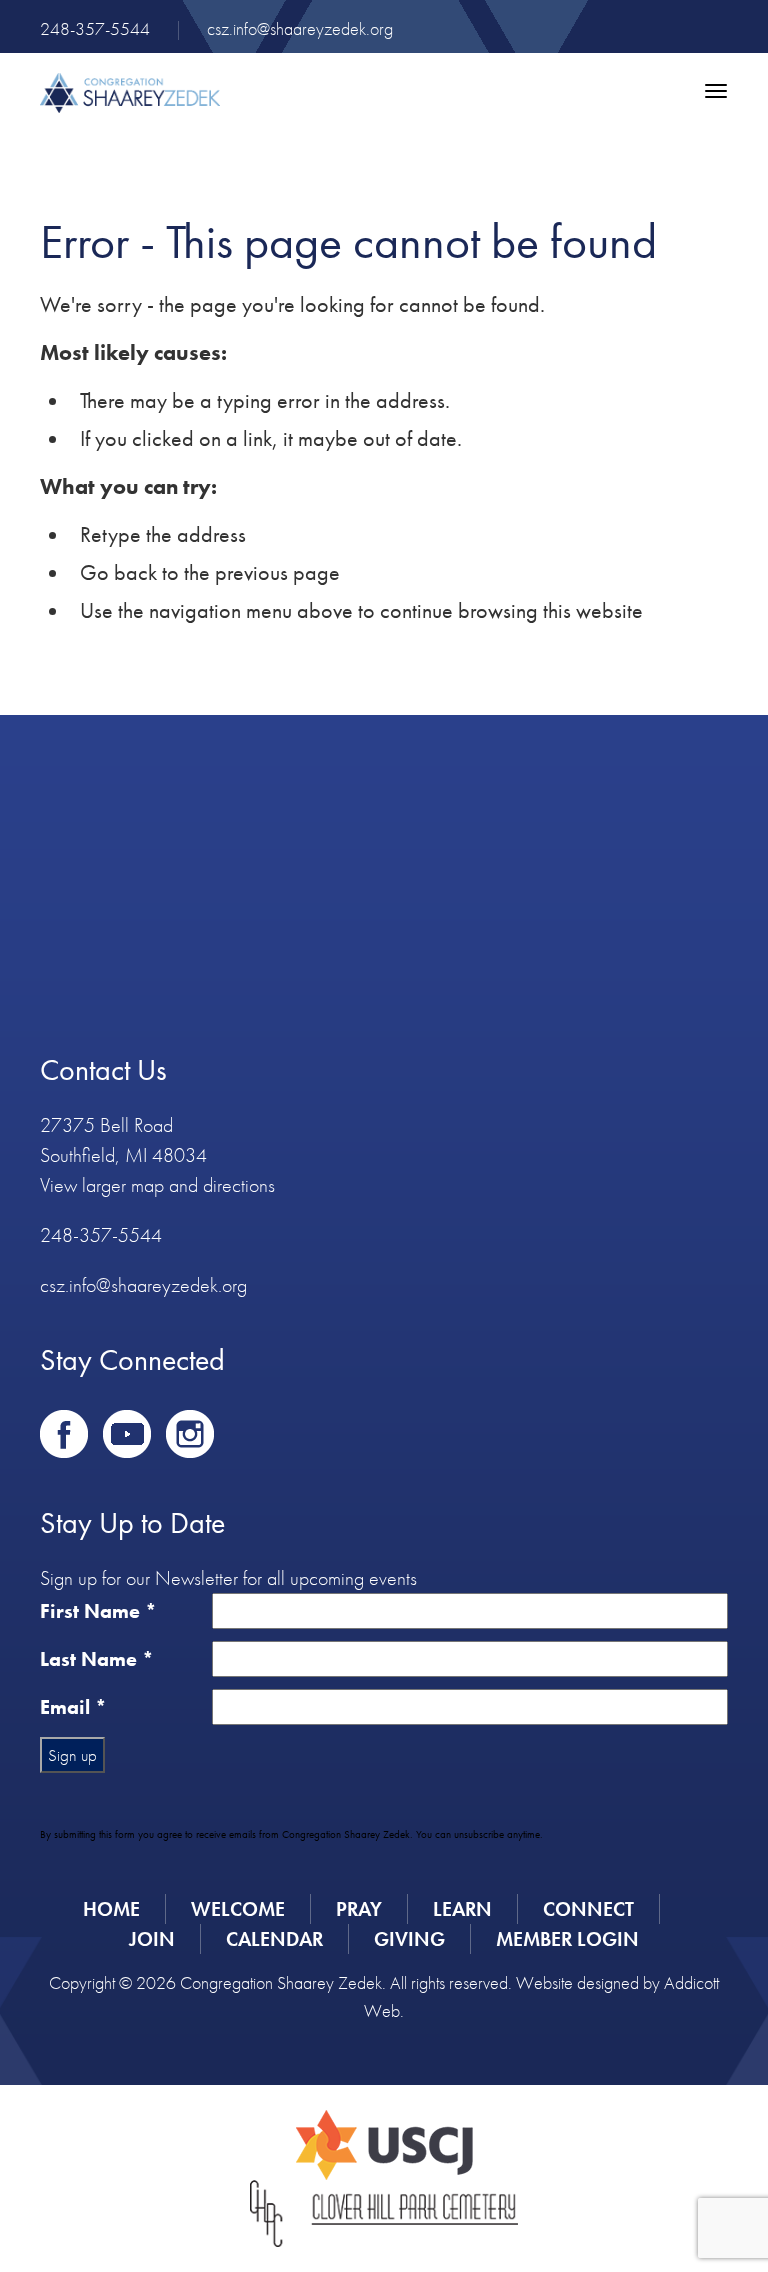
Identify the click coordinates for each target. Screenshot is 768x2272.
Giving (409, 1939)
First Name (98, 1611)
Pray (359, 1909)
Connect (588, 1909)
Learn (462, 1909)
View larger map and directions (157, 1185)
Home (111, 1909)
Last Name (97, 1659)
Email (73, 1707)
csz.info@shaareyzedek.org (300, 28)
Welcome (238, 1909)
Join (152, 1939)
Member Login (567, 1939)
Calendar (274, 1939)
